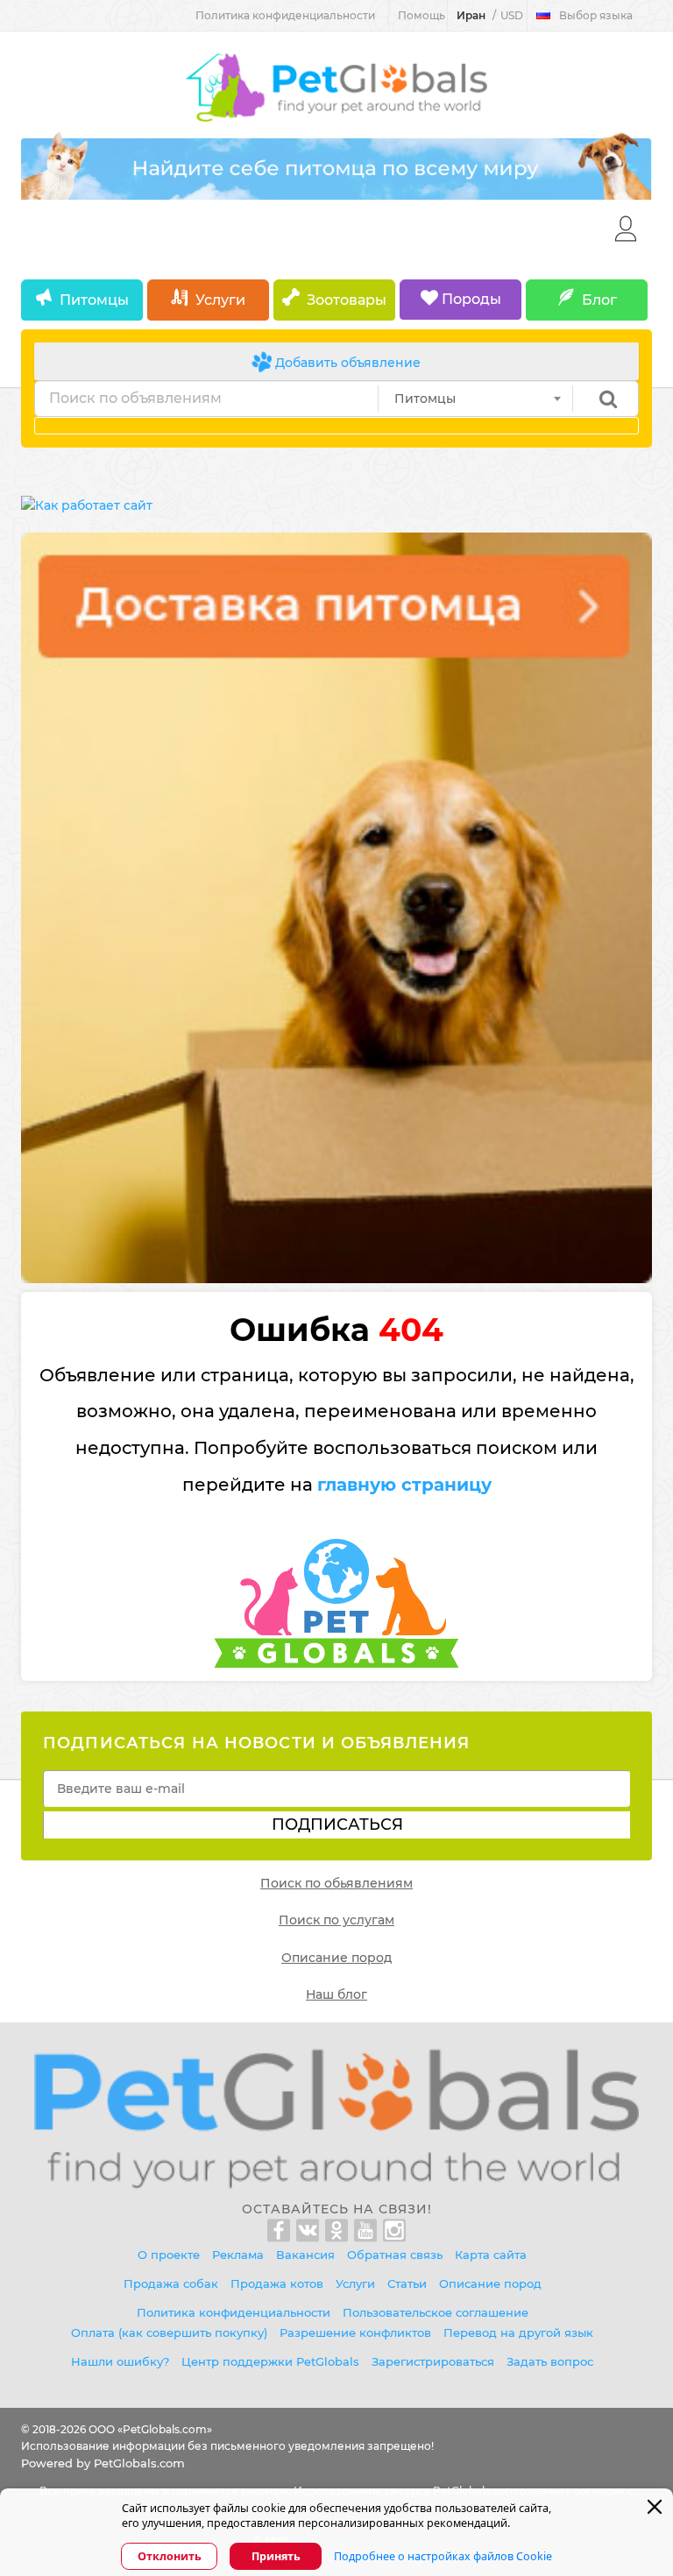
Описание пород (336, 1958)
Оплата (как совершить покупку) (169, 2333)
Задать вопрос (550, 2361)
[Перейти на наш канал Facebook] (282, 2231)
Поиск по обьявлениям (336, 1883)
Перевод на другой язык (518, 2333)
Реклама (238, 2255)
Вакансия (305, 2255)
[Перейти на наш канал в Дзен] (394, 2231)
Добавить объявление (346, 363)
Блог (599, 300)
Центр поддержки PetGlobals (270, 2361)
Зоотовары (347, 300)
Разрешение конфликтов (355, 2333)
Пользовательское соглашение (436, 2312)
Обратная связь (395, 2255)
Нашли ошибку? (120, 2361)
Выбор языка (596, 15)
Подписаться (337, 1824)
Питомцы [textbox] (425, 399)
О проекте (169, 2255)
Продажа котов (277, 2283)
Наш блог (336, 1994)
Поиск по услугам (336, 1920)
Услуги (220, 300)
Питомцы (94, 300)
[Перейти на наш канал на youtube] (368, 2231)
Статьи (407, 2283)
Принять (276, 2556)
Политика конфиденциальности (285, 15)
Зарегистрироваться (433, 2361)
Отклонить (170, 2556)
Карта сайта (491, 2255)
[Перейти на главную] (336, 2118)
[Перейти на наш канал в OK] (340, 2231)
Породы (470, 299)
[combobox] (475, 399)
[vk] (311, 2231)
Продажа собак (171, 2283)
